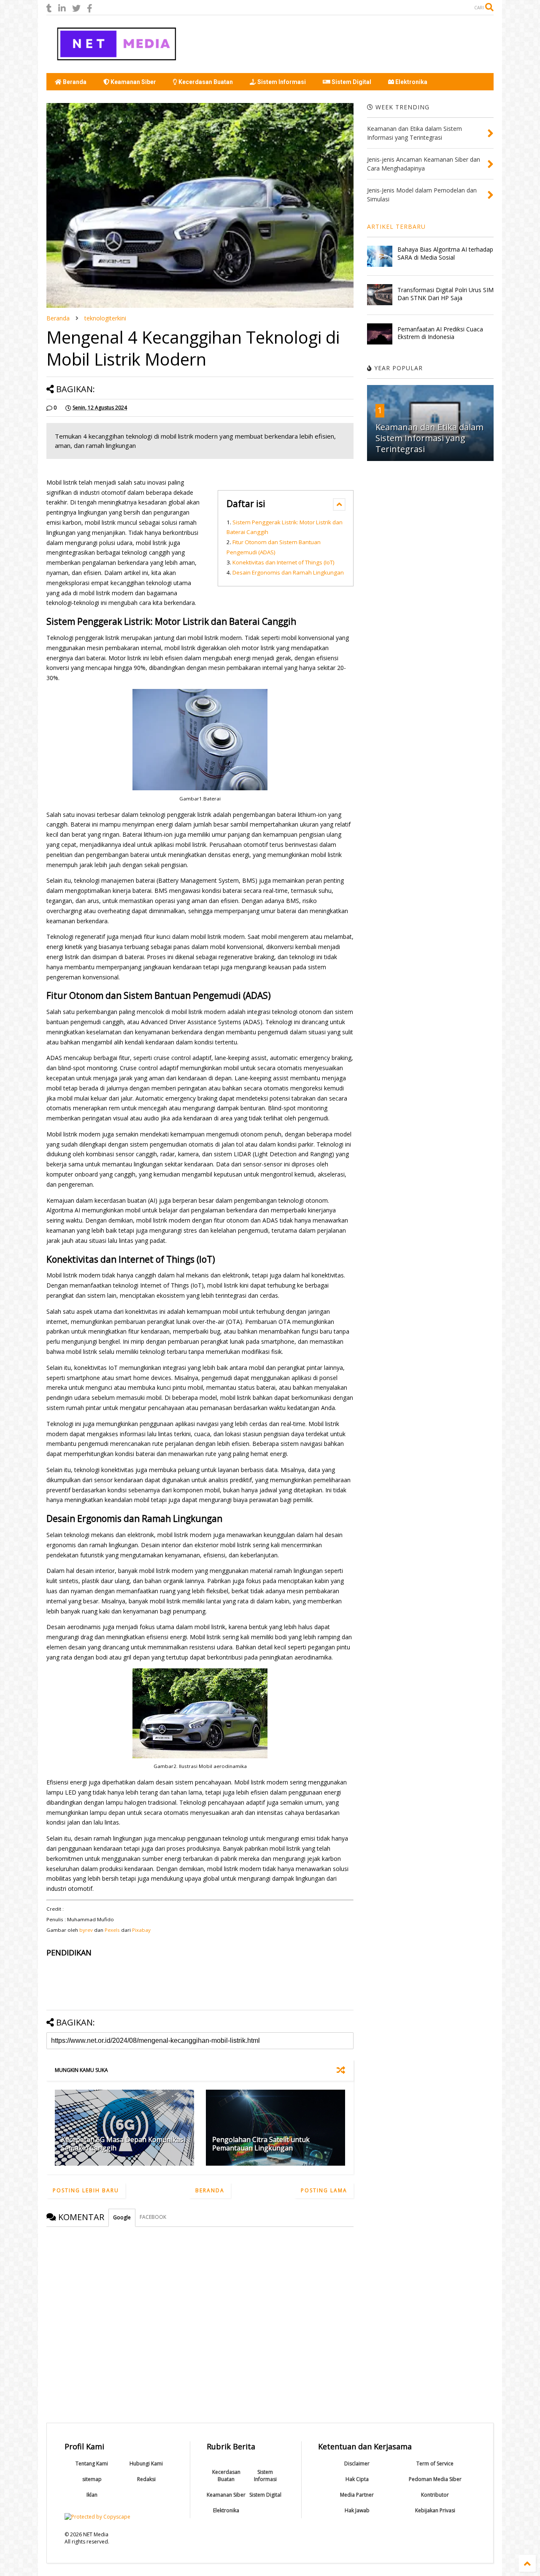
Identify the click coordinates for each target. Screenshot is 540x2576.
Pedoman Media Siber (435, 2479)
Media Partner (357, 2495)
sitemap (92, 2479)
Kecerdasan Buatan (205, 82)
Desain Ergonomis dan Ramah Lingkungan (288, 572)
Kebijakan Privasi (435, 2510)
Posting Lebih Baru (86, 2190)
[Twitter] (76, 8)
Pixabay (141, 1930)
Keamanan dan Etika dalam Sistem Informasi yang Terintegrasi (429, 438)
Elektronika (411, 82)
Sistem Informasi (281, 82)
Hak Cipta (357, 2479)
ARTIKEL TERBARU (396, 226)
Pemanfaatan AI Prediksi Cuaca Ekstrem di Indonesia (440, 333)
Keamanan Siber (133, 82)
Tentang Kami (92, 2463)
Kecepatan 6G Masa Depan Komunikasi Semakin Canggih (123, 2144)
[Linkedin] (62, 8)
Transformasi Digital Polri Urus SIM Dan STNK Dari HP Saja (445, 294)
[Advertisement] (340, 44)
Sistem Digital (351, 82)
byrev (86, 1930)
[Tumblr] (49, 8)
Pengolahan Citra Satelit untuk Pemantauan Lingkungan (261, 2144)
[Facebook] (90, 8)
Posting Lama (324, 2190)
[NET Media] (116, 62)
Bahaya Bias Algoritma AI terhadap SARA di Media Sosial (445, 253)
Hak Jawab (357, 2510)
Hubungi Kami (146, 2463)
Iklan (92, 2495)
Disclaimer (357, 2463)
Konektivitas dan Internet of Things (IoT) (283, 562)
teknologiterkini (105, 318)
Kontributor (435, 2495)
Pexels (113, 1930)
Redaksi (146, 2479)
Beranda (74, 82)
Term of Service (435, 2463)
